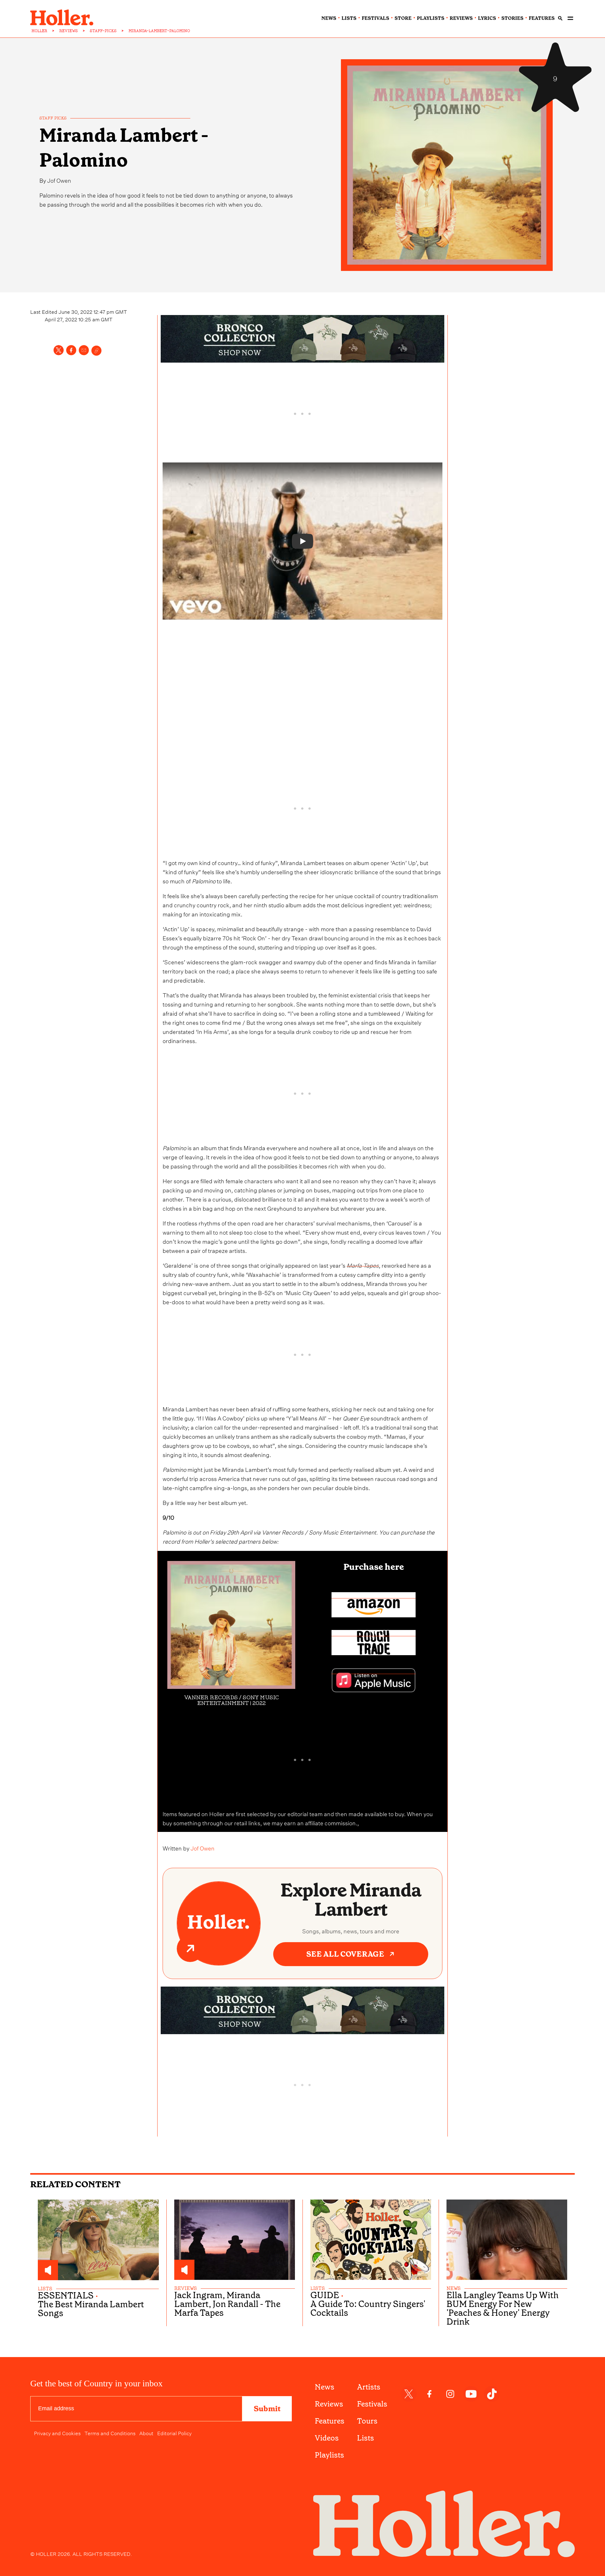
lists (349, 18)
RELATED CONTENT (75, 2184)
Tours (367, 2421)
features (542, 18)
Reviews (329, 2404)
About (146, 2433)
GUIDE (325, 2295)
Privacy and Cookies (57, 2433)
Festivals (372, 2404)
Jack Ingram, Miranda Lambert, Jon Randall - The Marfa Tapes (227, 2304)
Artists (369, 2387)
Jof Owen (59, 180)
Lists (366, 2438)
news (329, 18)
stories (512, 18)
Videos (327, 2438)
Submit (267, 2409)
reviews (461, 18)
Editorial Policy (174, 2433)
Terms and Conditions (110, 2433)
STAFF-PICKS (103, 31)
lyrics (487, 18)
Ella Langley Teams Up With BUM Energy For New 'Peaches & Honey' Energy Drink (503, 2309)
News (325, 2387)
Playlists (329, 2455)
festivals (375, 18)
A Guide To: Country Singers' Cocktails (368, 2309)
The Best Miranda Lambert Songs (91, 2309)
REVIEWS (69, 31)
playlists (431, 18)
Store (403, 18)
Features (330, 2421)
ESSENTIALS (66, 2296)
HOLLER (39, 31)
